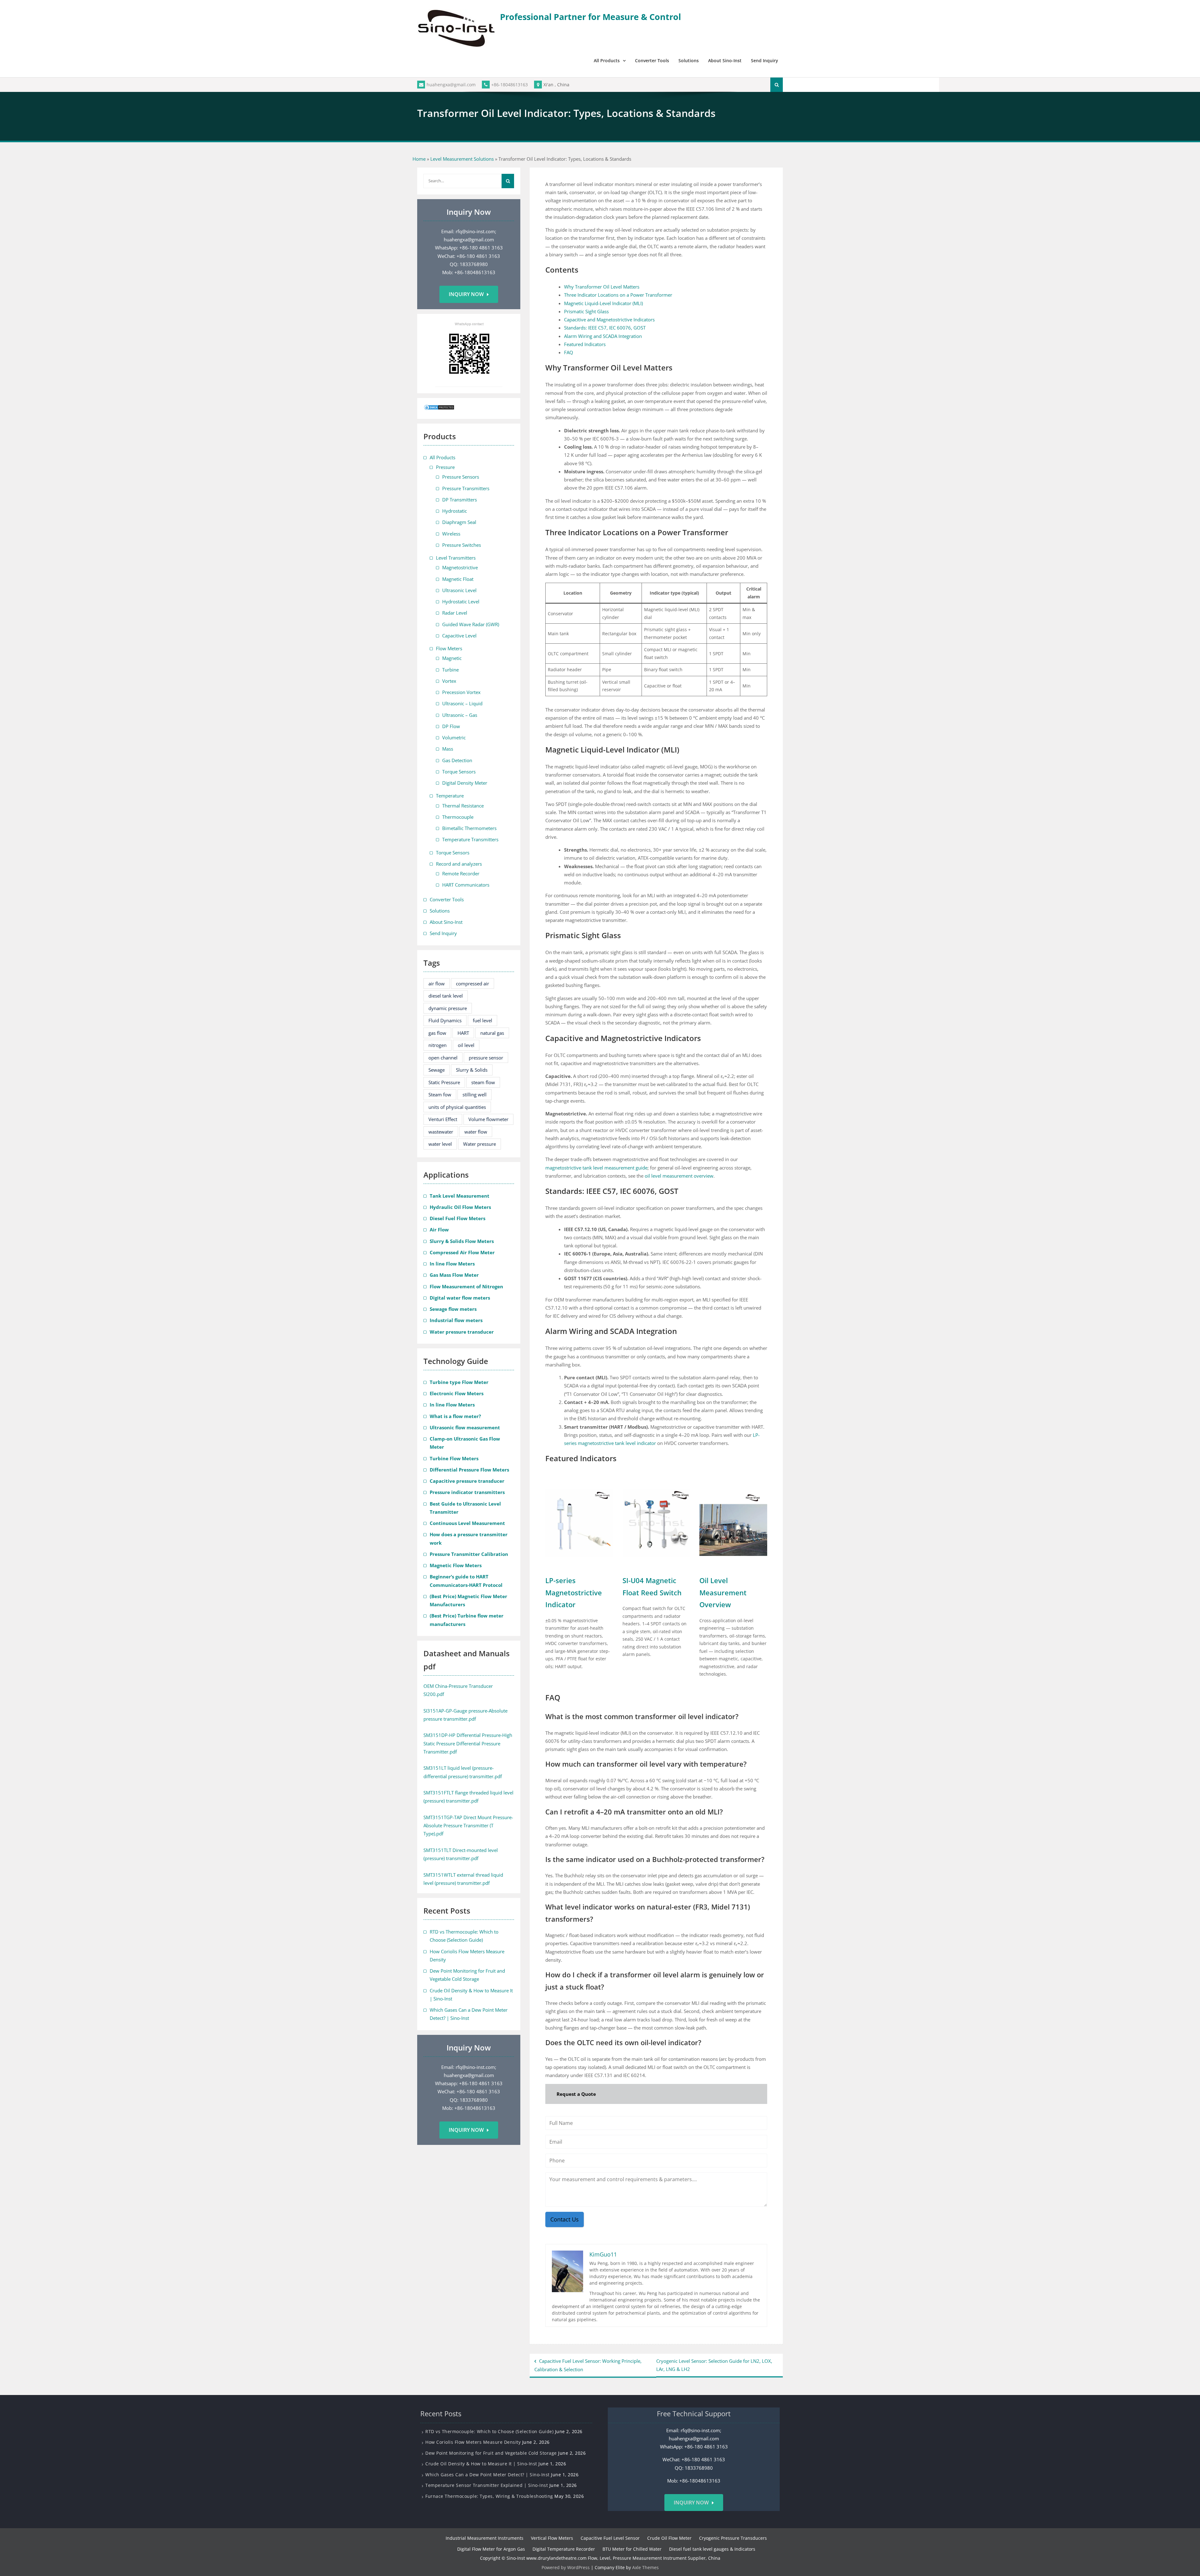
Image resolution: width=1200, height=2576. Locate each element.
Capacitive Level (459, 636)
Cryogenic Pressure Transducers (733, 2538)
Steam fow (440, 1094)
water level (440, 1144)
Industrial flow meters (456, 1320)
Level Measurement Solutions (462, 159)
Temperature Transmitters (470, 839)
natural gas (492, 1033)
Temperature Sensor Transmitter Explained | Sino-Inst (487, 2485)
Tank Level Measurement (460, 1196)
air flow (437, 984)
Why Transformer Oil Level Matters (602, 287)
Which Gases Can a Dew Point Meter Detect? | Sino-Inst (487, 2475)
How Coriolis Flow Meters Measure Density (473, 2442)
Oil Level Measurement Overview (723, 1592)
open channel (443, 1058)
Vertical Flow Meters (552, 2538)
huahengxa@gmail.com (451, 85)
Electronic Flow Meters (457, 1393)
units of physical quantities (457, 1107)
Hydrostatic (455, 511)
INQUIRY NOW (691, 2503)
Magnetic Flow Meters (456, 1565)
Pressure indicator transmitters (467, 1492)
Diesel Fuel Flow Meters (457, 1218)
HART (463, 1033)
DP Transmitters (460, 500)
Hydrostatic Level (461, 601)
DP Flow (451, 726)
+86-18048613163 (510, 85)
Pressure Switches (462, 545)
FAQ (569, 352)
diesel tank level (446, 996)
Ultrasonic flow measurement (465, 1427)
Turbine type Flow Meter (459, 1382)
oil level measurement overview (679, 1176)
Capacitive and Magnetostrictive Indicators (609, 319)
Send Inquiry (765, 60)
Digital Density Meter (465, 783)
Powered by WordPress (566, 2567)
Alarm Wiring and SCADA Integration (603, 336)
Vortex (449, 681)
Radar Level (455, 613)
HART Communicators (466, 885)
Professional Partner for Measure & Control (590, 17)
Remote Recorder (461, 873)
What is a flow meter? (455, 1416)
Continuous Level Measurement (467, 1523)
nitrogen (437, 1045)
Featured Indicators (585, 344)
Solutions (689, 60)
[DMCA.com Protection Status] (439, 409)
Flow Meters (449, 648)
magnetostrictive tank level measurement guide (596, 1168)
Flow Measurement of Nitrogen (466, 1286)
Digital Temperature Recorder (564, 2549)
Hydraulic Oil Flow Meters (460, 1207)
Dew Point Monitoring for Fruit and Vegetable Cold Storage (491, 2453)
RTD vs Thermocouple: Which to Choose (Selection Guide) (489, 2431)
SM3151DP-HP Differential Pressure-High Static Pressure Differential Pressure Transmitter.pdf (468, 1743)
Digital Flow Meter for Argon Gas (491, 2549)
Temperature (450, 796)
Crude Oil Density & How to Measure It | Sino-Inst (481, 2464)
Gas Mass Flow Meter (454, 1275)
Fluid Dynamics (445, 1020)
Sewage (437, 1070)
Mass (448, 749)
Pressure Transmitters (466, 488)
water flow (476, 1132)
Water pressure (480, 1144)
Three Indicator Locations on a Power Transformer (618, 295)
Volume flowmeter (488, 1119)
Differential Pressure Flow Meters (469, 1470)
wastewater (441, 1132)
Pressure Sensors (461, 477)
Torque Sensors (459, 772)
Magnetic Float (458, 579)
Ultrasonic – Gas (460, 715)
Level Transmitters (456, 558)
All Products (607, 60)
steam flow (483, 1082)
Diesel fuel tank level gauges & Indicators (712, 2549)
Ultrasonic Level (459, 590)
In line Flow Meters (452, 1264)
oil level (466, 1045)
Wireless (451, 534)
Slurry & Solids (472, 1070)
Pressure (445, 467)
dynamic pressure (448, 1008)
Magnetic (452, 658)
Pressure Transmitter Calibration (469, 1554)
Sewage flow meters (453, 1309)
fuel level (482, 1020)
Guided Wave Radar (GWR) (471, 624)
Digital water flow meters (460, 1298)
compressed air (472, 984)
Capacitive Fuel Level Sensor (610, 2538)
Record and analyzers (459, 864)
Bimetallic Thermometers (469, 828)
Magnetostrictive (460, 567)
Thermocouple (458, 817)
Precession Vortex (461, 692)
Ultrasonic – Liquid (462, 703)
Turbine (450, 670)
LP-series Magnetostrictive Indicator (574, 1592)
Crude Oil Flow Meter (669, 2538)
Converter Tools (652, 60)
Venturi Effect (443, 1119)
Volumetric (454, 737)
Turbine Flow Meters (454, 1458)
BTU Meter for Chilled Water (632, 2549)
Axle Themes (645, 2567)
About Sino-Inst (725, 60)
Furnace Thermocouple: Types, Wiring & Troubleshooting (489, 2496)
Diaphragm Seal (459, 522)
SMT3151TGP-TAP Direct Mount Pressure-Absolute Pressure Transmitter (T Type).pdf (468, 1826)
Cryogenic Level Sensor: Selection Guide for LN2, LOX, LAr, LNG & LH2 (714, 2365)
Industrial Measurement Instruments (485, 2538)
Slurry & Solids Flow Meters (462, 1241)
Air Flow (439, 1230)
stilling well (475, 1094)
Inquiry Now (466, 294)
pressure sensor (486, 1058)
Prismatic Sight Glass (586, 311)
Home (419, 159)
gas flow (437, 1033)
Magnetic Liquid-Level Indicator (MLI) (603, 303)
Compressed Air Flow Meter (462, 1252)
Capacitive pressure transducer (467, 1481)
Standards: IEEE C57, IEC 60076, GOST (605, 328)
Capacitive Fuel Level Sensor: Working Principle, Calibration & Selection (588, 2365)
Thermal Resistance (463, 806)
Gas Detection (457, 760)
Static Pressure (444, 1082)
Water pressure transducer (462, 1332)
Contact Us (565, 2219)
